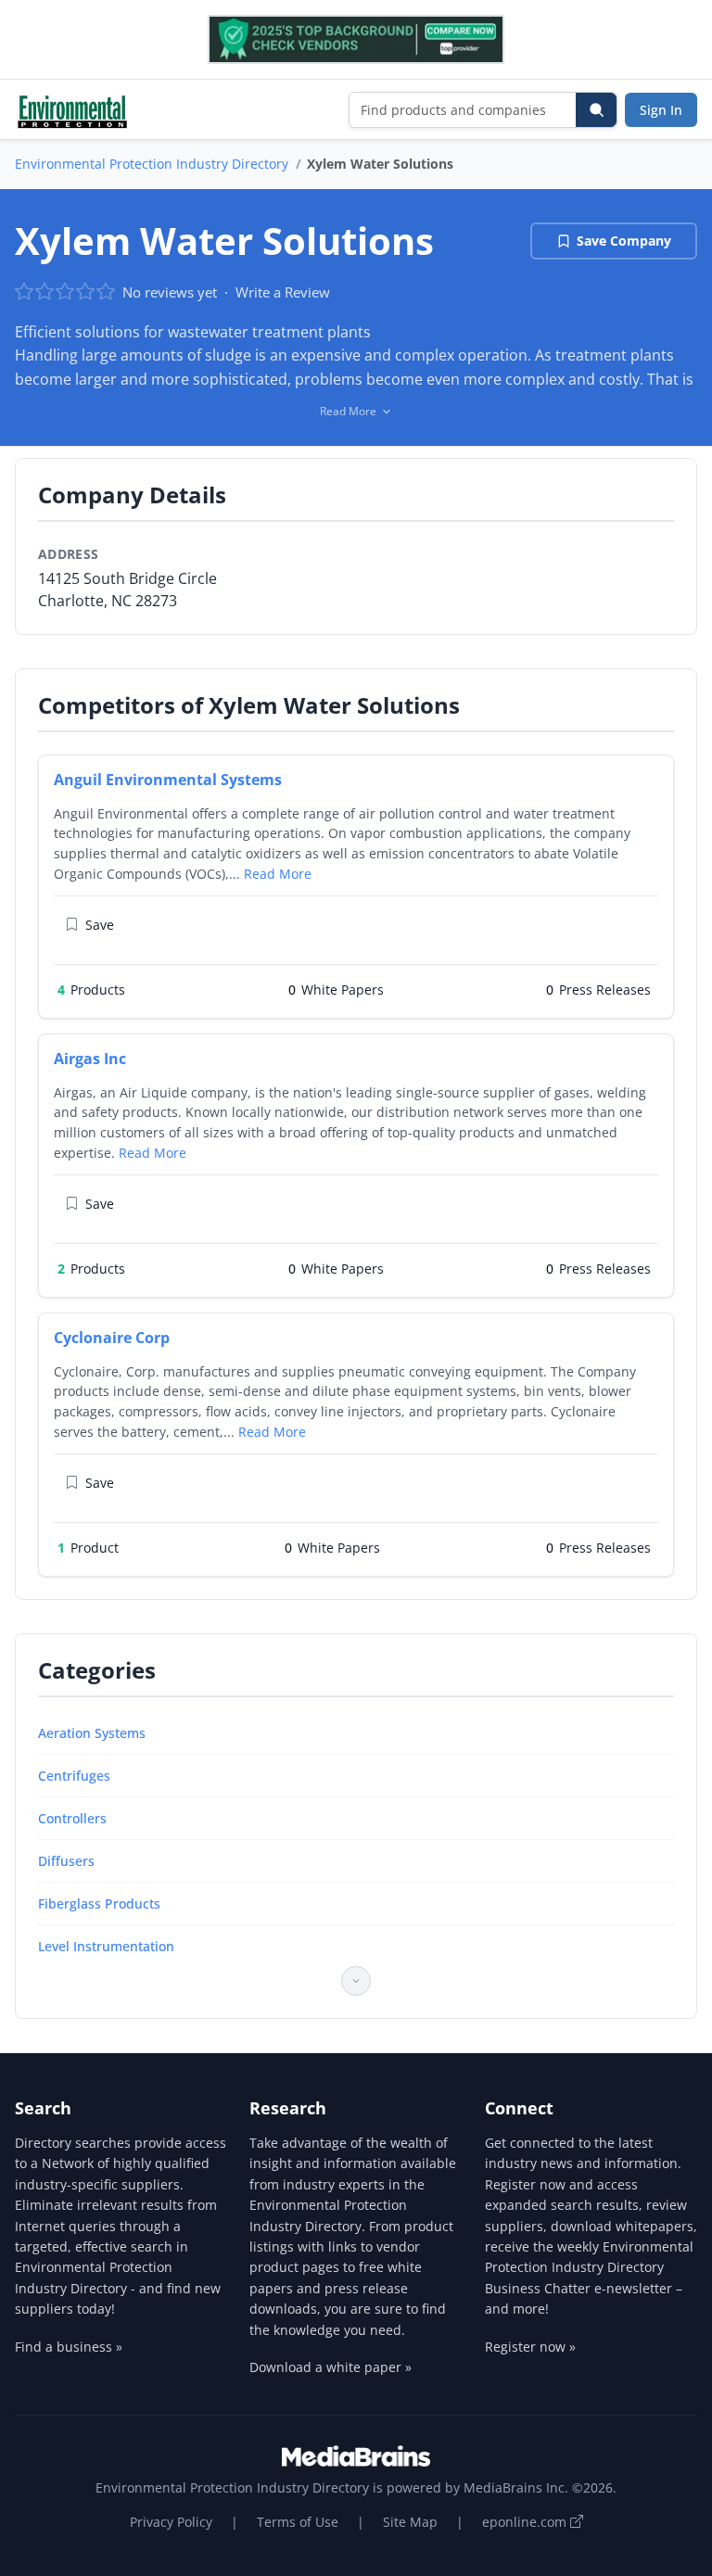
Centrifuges (74, 1776)
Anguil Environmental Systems (168, 780)
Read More (278, 874)
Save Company (624, 241)
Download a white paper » (331, 2367)
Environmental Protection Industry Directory (152, 164)
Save (100, 925)
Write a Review (283, 292)
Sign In (661, 110)
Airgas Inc (90, 1059)
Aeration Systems (92, 1733)
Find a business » (69, 2347)
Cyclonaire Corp (112, 1338)
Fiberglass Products (99, 1903)
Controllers (72, 1818)
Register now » (530, 2347)
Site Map (410, 2522)
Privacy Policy (171, 2522)
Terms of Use (298, 2522)
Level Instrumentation (106, 1946)
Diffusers (66, 1861)
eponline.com (526, 2522)
